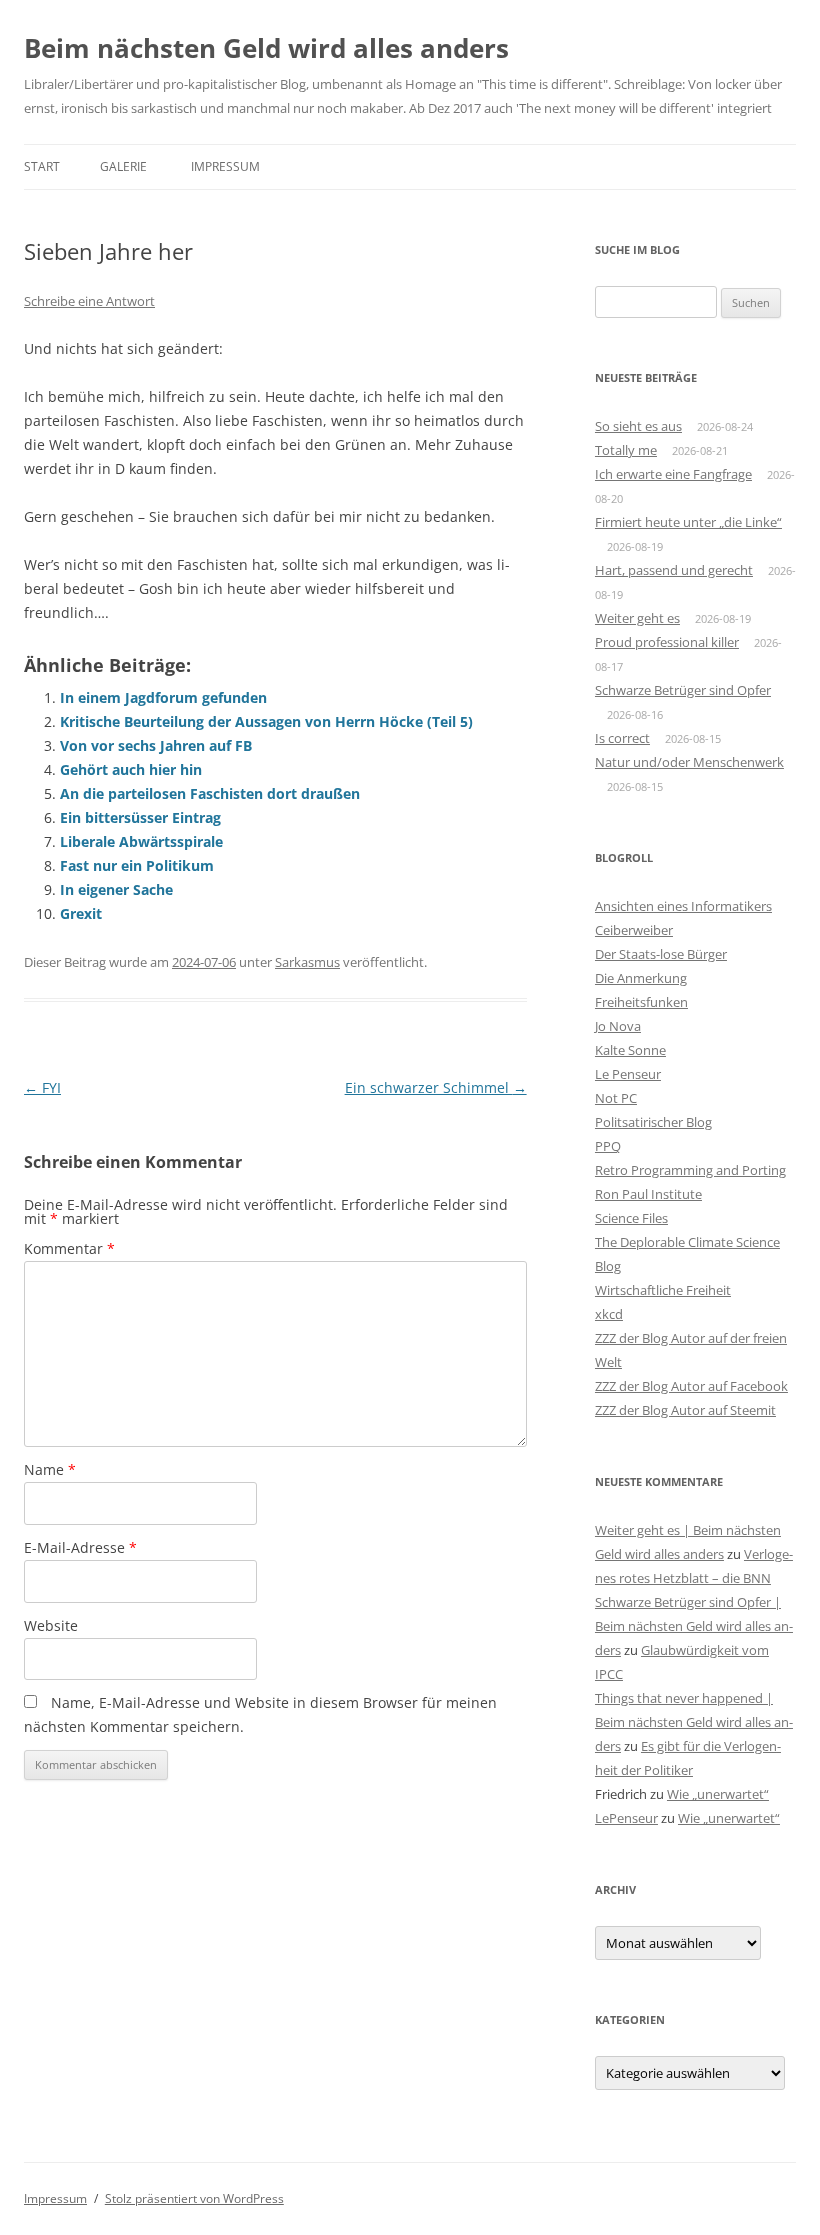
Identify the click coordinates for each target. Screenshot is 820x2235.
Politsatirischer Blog (653, 1122)
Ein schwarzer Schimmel (436, 1087)
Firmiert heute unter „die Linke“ (688, 522)
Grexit (81, 913)
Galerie (123, 166)
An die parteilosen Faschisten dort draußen (210, 793)
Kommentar (69, 1248)
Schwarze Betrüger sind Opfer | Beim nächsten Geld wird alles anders (694, 1626)
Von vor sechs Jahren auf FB (156, 745)
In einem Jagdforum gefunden (163, 697)
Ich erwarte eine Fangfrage (673, 474)
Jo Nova (618, 1026)
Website (51, 1625)
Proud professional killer (667, 642)
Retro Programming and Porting (690, 1170)
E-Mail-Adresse (80, 1547)
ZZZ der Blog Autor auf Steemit (685, 1410)
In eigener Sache (116, 889)
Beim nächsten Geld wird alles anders (266, 48)
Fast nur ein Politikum (137, 865)
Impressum (225, 166)
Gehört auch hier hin (131, 769)
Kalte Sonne (630, 1050)
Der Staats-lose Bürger (661, 954)
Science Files (631, 1218)
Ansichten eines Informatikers (683, 906)
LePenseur (626, 1818)
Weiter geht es (637, 618)
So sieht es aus (638, 426)
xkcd (609, 1314)
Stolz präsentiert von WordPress (194, 2198)
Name (50, 1469)
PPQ (608, 1146)
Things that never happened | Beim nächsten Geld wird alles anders (694, 1722)
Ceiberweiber (634, 930)
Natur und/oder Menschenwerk (689, 762)
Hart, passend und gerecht (674, 570)
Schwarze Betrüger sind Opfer (683, 690)
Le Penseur (628, 1074)
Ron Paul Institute (648, 1194)
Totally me (626, 450)
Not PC (616, 1098)
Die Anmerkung (641, 978)
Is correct (622, 738)
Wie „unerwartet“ (718, 1794)
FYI (42, 1087)
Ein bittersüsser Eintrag (140, 817)
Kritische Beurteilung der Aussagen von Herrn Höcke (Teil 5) (266, 721)
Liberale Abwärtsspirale (141, 841)
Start (42, 166)
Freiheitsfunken (641, 1002)
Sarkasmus (307, 962)
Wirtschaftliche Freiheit (663, 1290)
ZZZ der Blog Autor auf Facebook (691, 1386)
